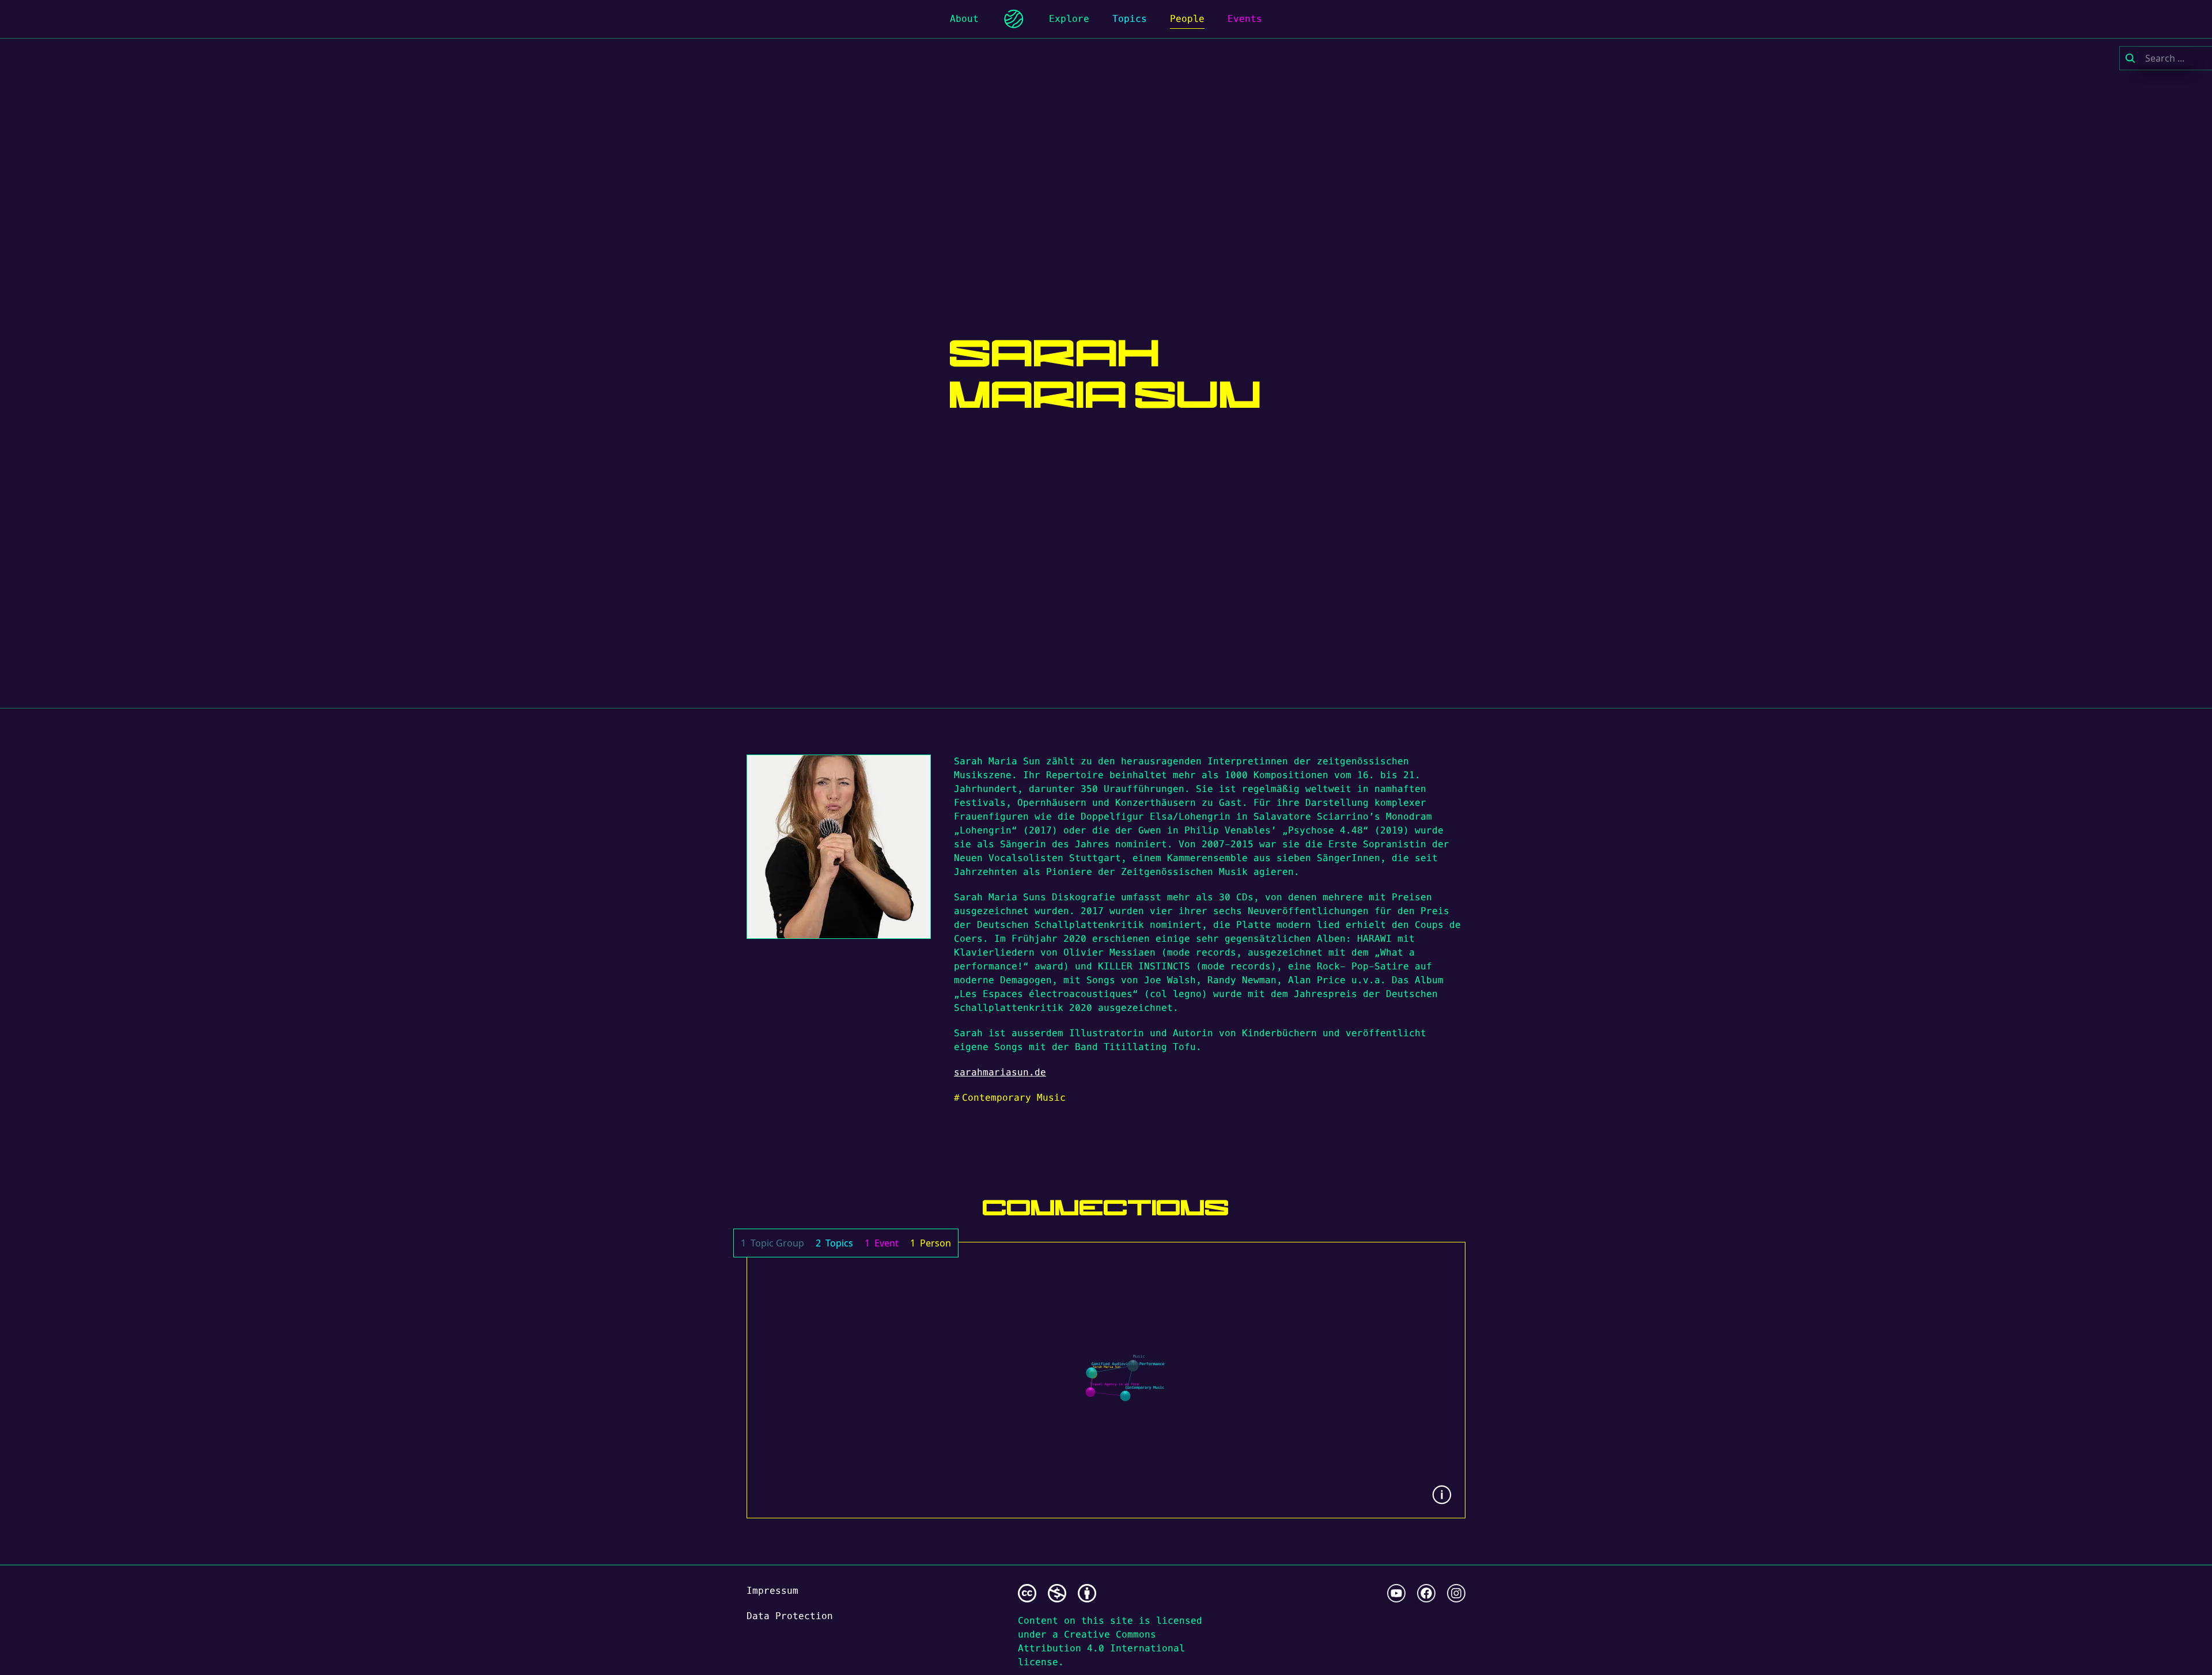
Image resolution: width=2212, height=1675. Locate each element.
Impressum (772, 1591)
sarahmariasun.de (1000, 1072)
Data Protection (790, 1616)
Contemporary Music (1010, 1098)
